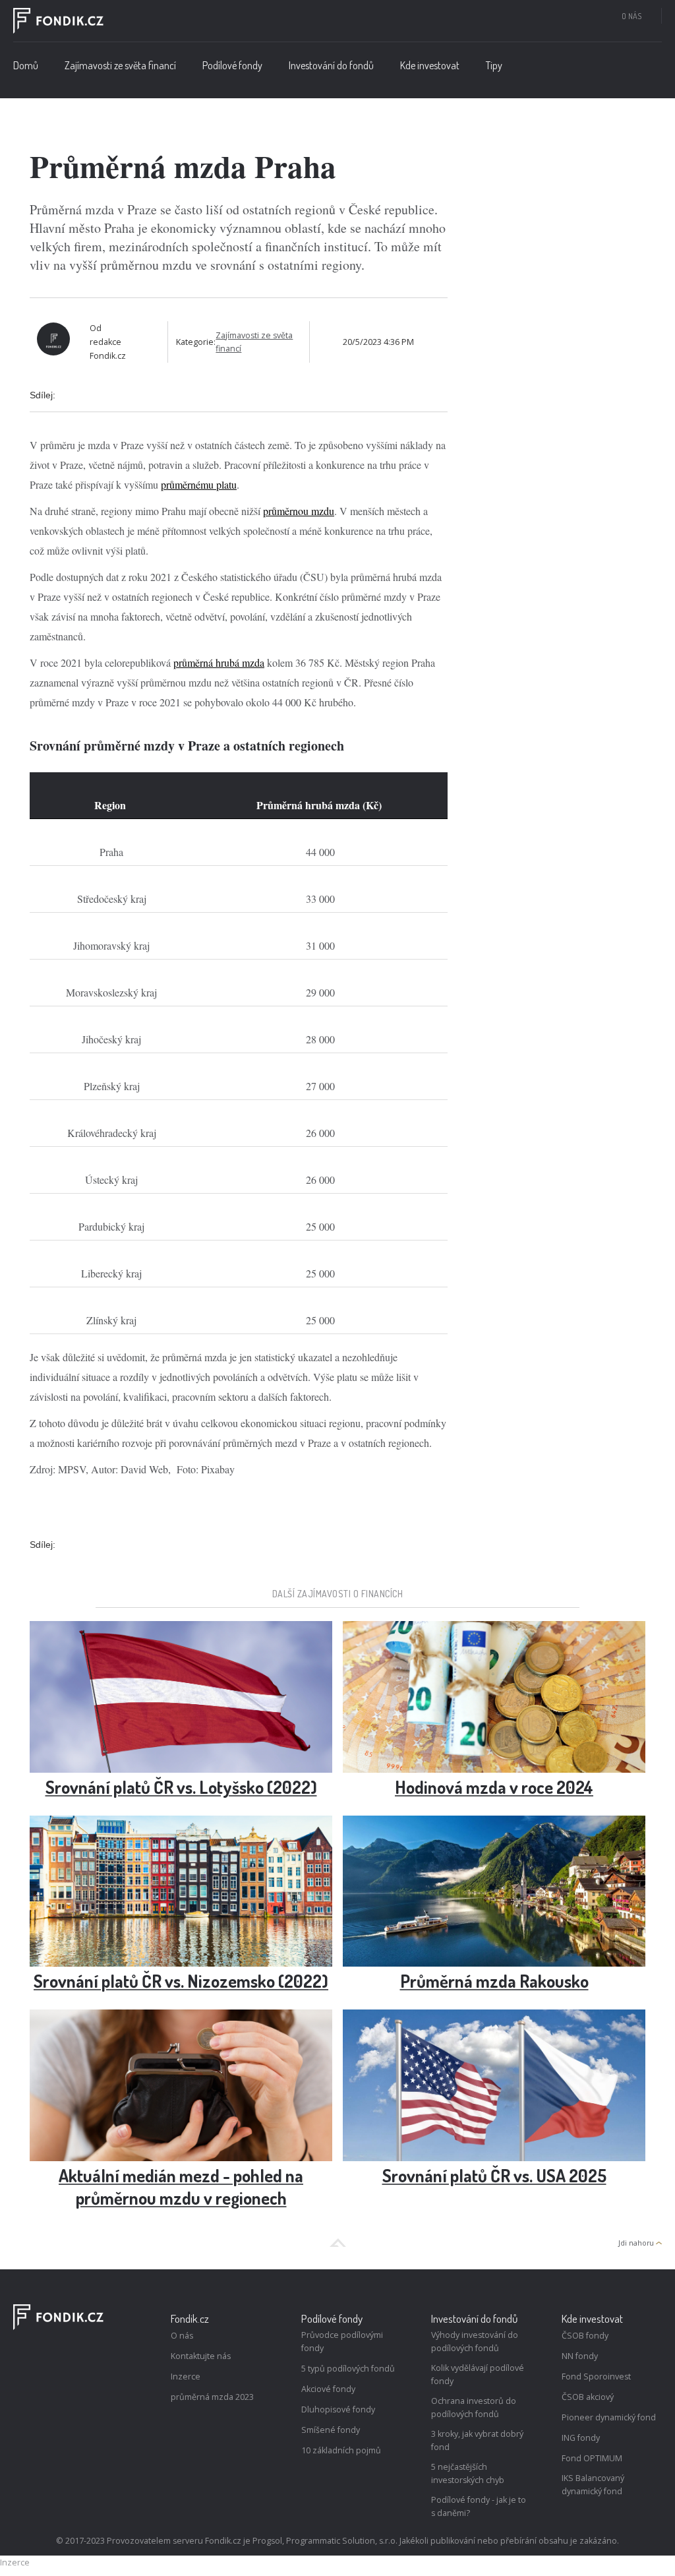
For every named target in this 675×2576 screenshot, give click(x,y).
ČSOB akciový (588, 2397)
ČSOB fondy (585, 2336)
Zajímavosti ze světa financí (120, 65)
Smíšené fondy (331, 2430)
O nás (631, 16)
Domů (26, 65)
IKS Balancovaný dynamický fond (593, 2485)
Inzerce (186, 2377)
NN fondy (580, 2356)
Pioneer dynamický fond (609, 2417)
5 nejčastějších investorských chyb (468, 2473)
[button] (232, 69)
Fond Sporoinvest (596, 2377)
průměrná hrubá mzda (219, 662)
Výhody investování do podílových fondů (475, 2342)
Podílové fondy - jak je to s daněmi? (479, 2506)
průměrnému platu (199, 484)
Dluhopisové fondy (338, 2409)
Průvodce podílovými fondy (342, 2342)
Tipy (494, 65)
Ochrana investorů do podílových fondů (474, 2407)
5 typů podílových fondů (348, 2369)
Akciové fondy (328, 2389)
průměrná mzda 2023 (212, 2397)
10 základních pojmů (341, 2450)
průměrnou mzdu (299, 511)
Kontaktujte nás (201, 2356)
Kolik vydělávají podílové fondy (478, 2375)
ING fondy (581, 2438)
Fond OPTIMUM (592, 2458)
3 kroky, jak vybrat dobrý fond (477, 2440)
